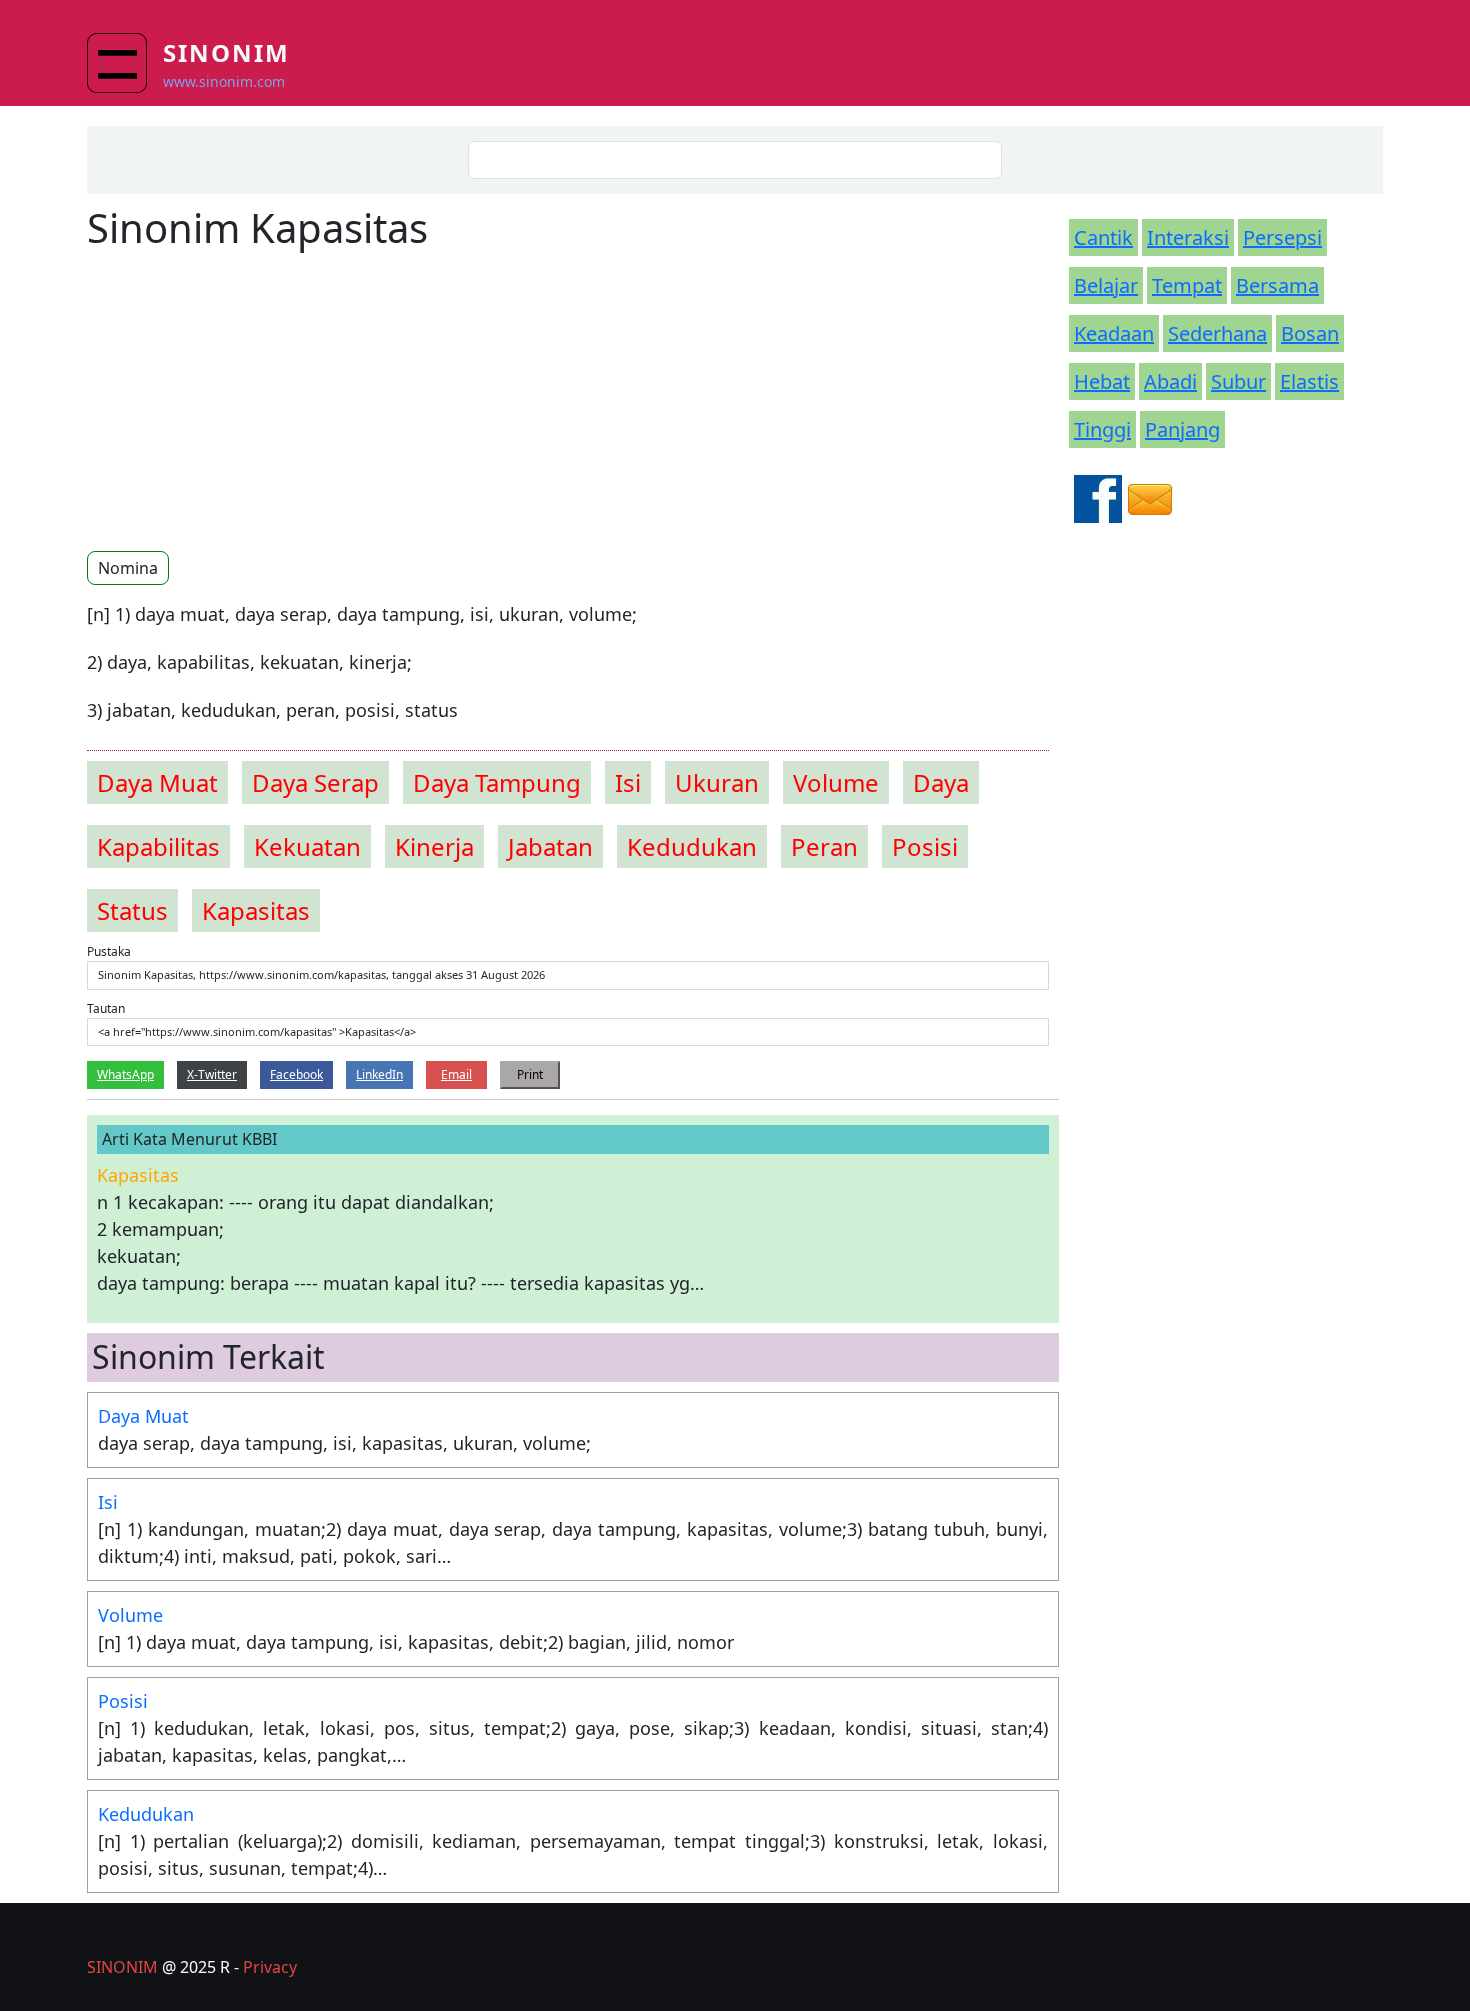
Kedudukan (146, 1814)
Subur (1238, 381)
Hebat (1102, 381)
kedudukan (692, 846)
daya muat (157, 782)
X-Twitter (212, 1074)
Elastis (1309, 381)
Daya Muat (143, 1416)
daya (941, 782)
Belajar (1106, 285)
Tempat (1187, 285)
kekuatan (307, 846)
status (132, 910)
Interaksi (1188, 237)
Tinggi (1102, 429)
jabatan (550, 846)
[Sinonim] (125, 63)
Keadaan (1114, 333)
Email (456, 1074)
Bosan (1310, 333)
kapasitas (256, 910)
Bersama (1277, 285)
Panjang (1182, 429)
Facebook (296, 1074)
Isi (108, 1502)
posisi (925, 846)
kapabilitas (158, 846)
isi (628, 782)
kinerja (434, 846)
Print (530, 1074)
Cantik (1103, 237)
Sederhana (1217, 333)
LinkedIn (379, 1074)
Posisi (123, 1701)
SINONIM (122, 1967)
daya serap (315, 782)
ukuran (717, 782)
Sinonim (226, 52)
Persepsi (1282, 237)
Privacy (270, 1967)
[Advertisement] (255, 400)
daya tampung (497, 782)
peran (824, 846)
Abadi (1170, 381)
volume (836, 782)
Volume (130, 1615)
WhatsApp (125, 1074)
